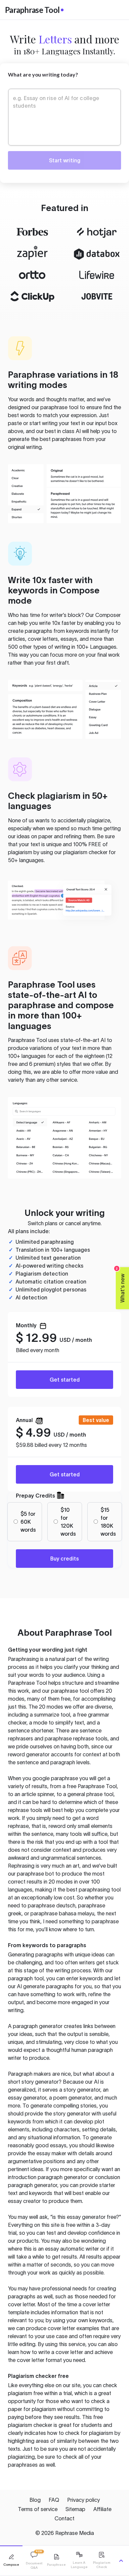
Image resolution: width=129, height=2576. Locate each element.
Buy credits (64, 1559)
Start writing (65, 160)
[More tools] (121, 2561)
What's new (121, 1285)
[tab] (11, 2561)
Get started (65, 1380)
